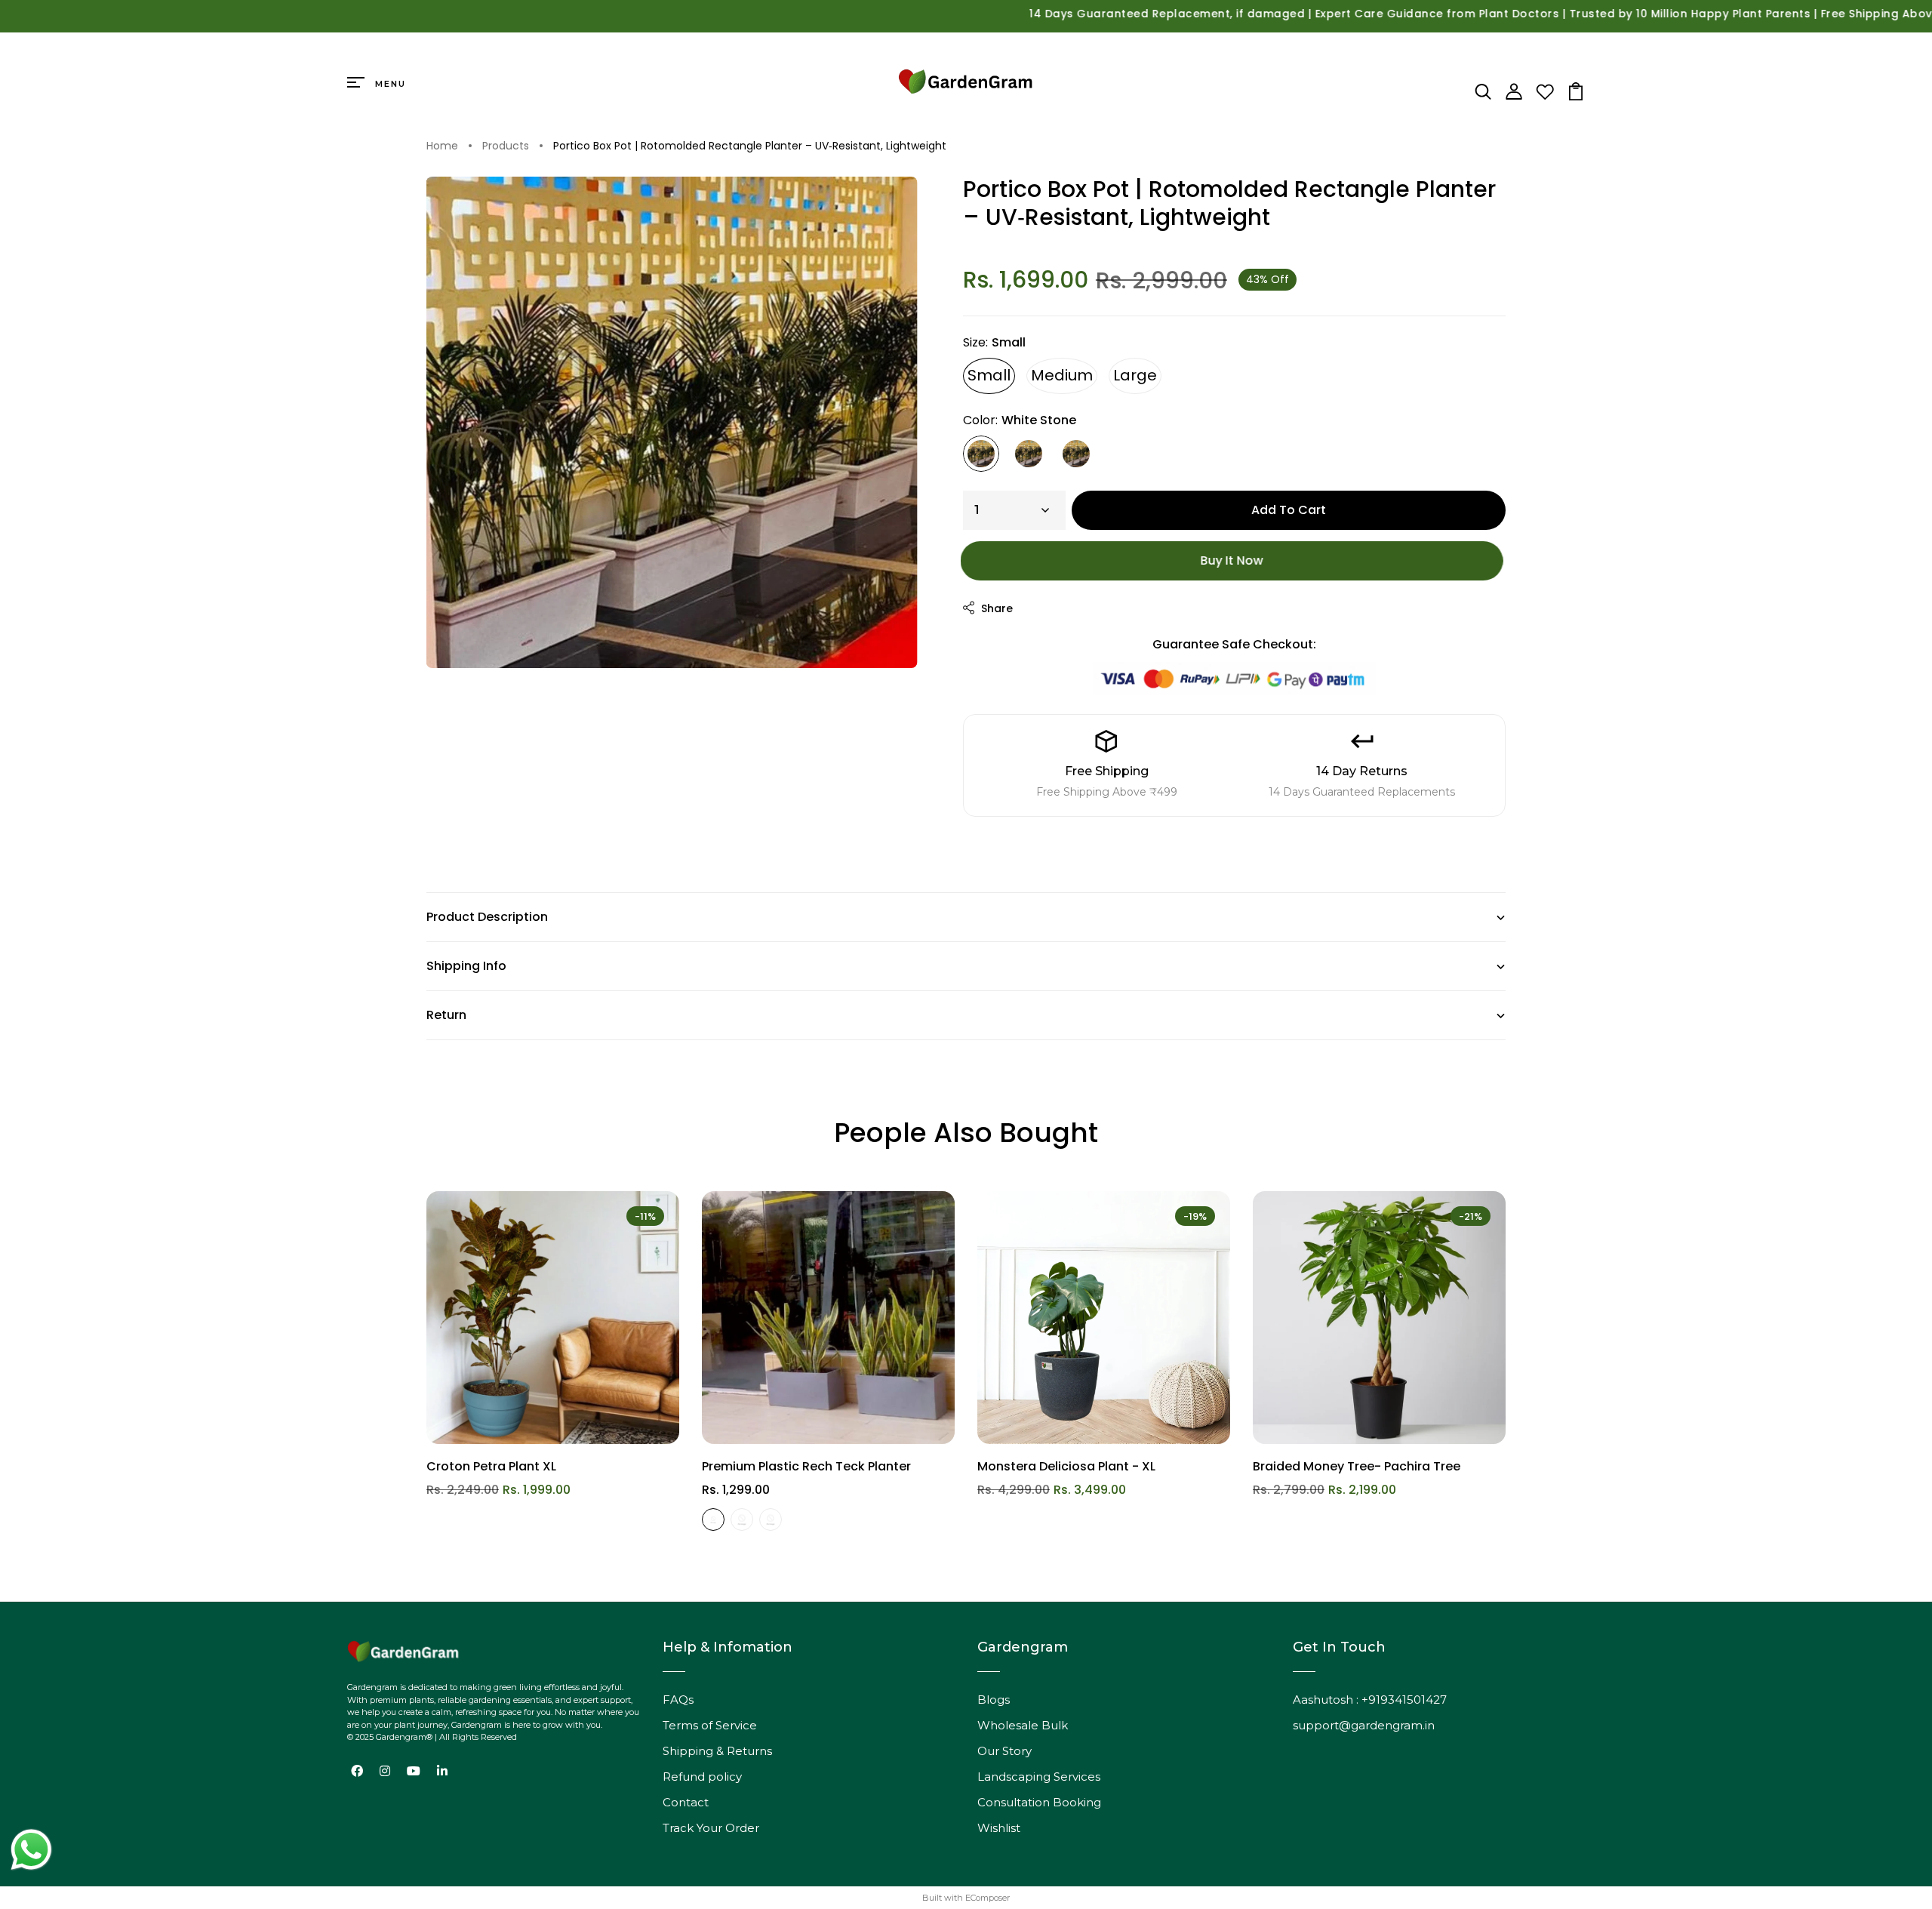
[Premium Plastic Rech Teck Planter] (828, 1318)
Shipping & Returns (717, 1751)
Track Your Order (711, 1828)
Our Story (1004, 1751)
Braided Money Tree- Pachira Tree (1357, 1466)
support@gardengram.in (1364, 1725)
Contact (686, 1802)
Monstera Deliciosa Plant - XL (1066, 1466)
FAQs (678, 1700)
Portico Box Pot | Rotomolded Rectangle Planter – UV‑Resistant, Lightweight (750, 146)
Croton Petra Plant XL (491, 1466)
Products (506, 146)
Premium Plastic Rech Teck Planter (806, 1466)
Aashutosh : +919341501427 (1370, 1700)
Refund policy (702, 1777)
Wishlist (999, 1828)
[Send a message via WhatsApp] (31, 1850)
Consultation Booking (1039, 1802)
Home (442, 146)
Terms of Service (710, 1725)
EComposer (988, 1898)
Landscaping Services (1039, 1777)
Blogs (994, 1700)
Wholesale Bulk (1023, 1725)
